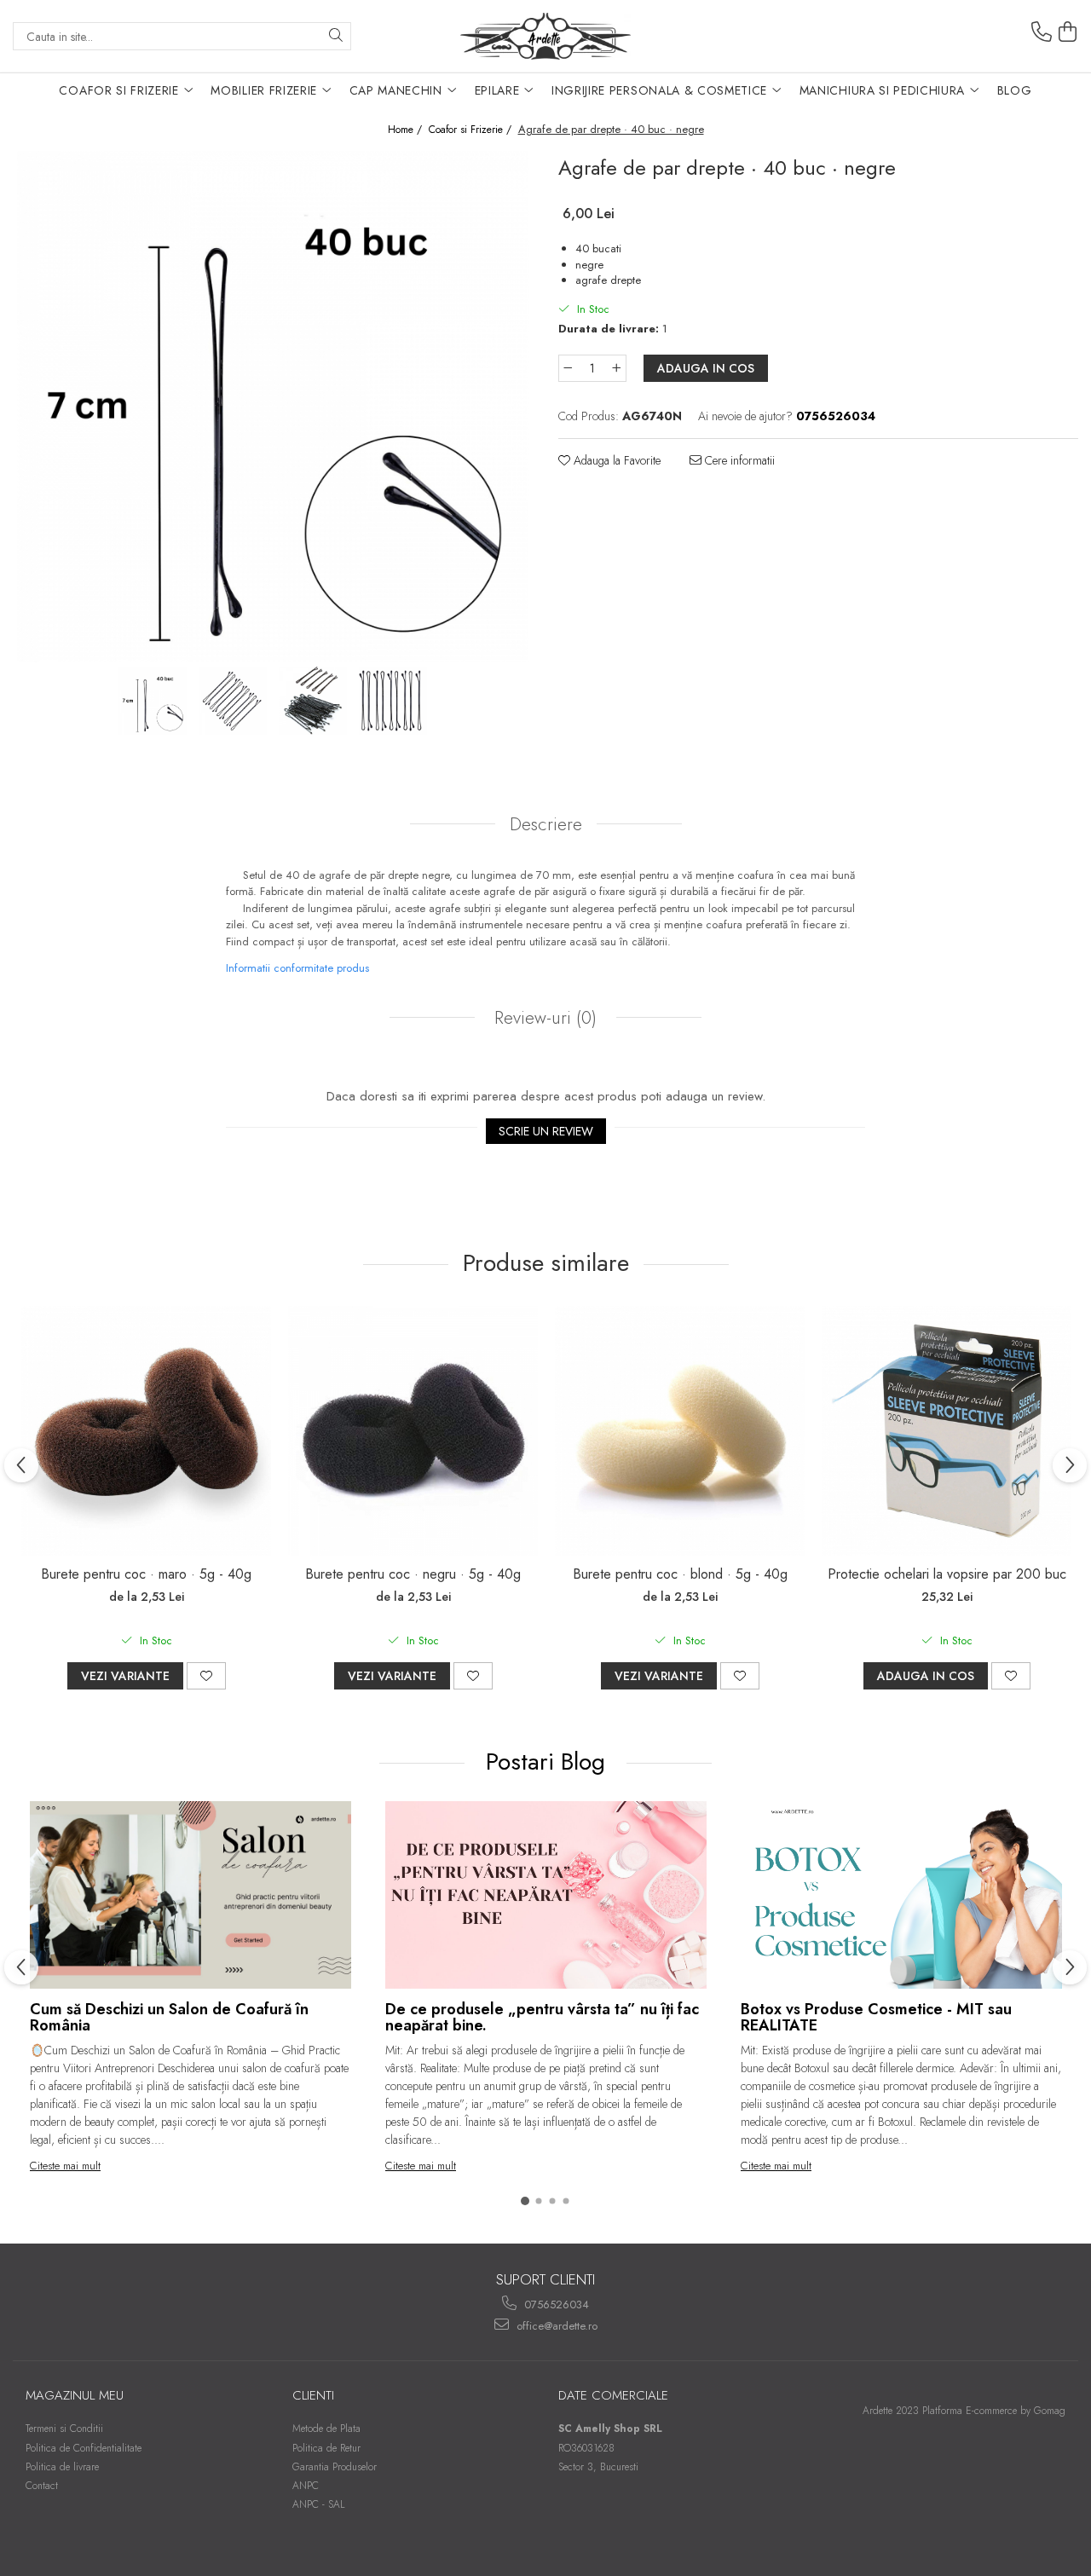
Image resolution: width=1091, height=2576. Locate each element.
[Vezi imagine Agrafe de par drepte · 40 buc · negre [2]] (313, 701)
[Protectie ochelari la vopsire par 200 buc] (947, 1431)
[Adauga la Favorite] (206, 1676)
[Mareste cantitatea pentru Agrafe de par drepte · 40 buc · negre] (617, 368)
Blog (1015, 90)
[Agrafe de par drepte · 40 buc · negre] (273, 407)
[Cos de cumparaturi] (1068, 32)
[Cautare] (336, 36)
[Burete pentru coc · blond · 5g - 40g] (680, 1431)
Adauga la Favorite (615, 460)
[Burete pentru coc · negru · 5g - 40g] (413, 1431)
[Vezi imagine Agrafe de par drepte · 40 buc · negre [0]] (153, 701)
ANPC (306, 2486)
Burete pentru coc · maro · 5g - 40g (146, 1574)
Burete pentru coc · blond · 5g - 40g (680, 1574)
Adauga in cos (706, 368)
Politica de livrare (62, 2467)
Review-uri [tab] (543, 1018)
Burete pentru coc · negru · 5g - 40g (413, 1574)
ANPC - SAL (319, 2504)
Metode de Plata (326, 2429)
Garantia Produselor (335, 2467)
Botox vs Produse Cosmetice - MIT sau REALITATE (876, 2018)
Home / (407, 130)
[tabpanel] (273, 407)
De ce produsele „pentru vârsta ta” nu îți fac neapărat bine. (542, 2018)
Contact (42, 2486)
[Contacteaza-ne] (1042, 32)
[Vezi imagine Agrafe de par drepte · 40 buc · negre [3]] (393, 701)
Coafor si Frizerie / (472, 130)
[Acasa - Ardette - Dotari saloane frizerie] (545, 36)
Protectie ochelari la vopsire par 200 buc (947, 1574)
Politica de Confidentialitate (84, 2448)
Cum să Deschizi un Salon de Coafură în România (169, 2018)
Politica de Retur (326, 2448)
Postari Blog (549, 1762)
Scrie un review (546, 1131)
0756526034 (555, 2305)
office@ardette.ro (555, 2326)
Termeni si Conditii (64, 2429)
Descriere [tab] (546, 824)
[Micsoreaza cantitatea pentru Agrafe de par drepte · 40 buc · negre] (568, 368)
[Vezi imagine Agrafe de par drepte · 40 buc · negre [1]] (233, 701)
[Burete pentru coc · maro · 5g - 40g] (146, 1431)
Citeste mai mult (65, 2166)
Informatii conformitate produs (297, 968)
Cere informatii (738, 460)
